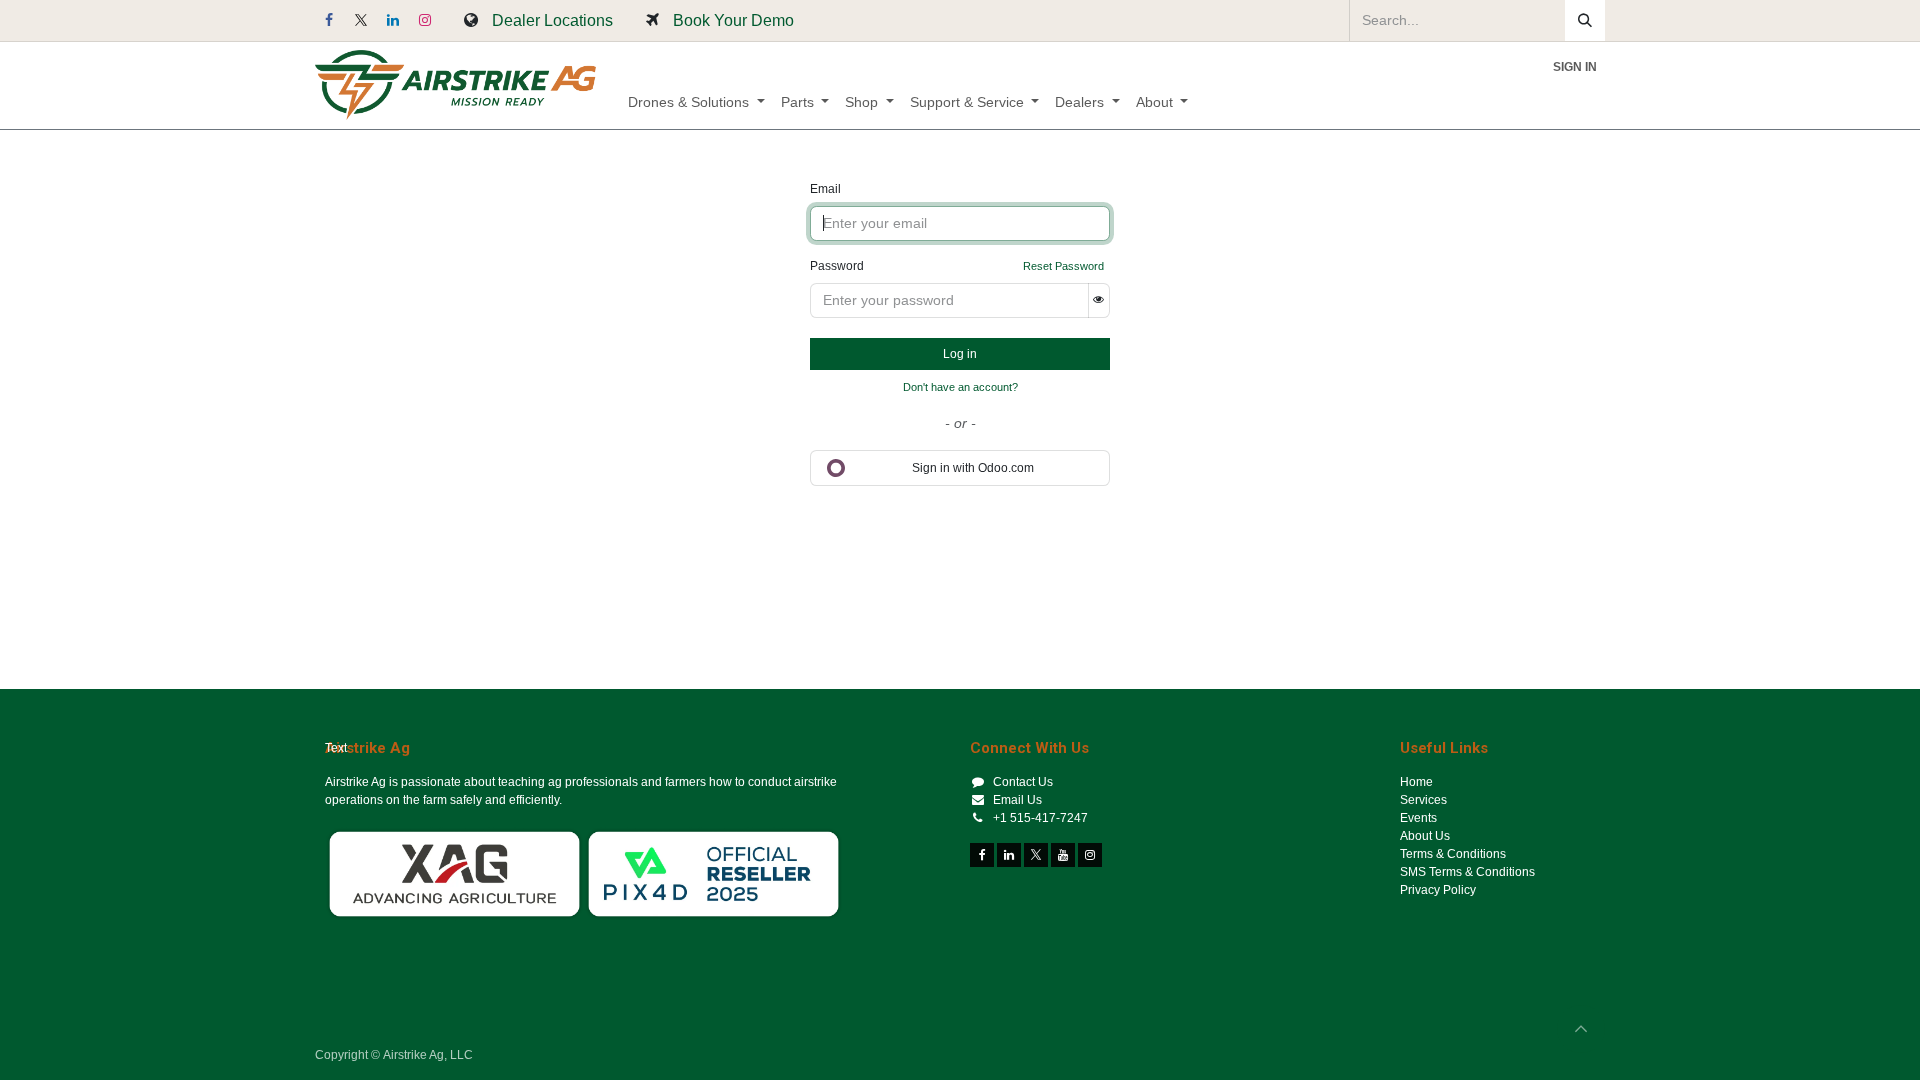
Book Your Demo (733, 20)
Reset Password (1063, 266)
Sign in (1575, 67)
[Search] (1585, 20)
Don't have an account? (960, 387)
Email (825, 189)
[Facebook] (329, 20)
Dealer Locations (552, 20)
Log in (960, 354)
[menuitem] (696, 102)
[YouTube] (1063, 855)
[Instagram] (425, 20)
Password (837, 266)
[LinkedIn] (393, 20)
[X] (361, 20)
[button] (1581, 1029)
